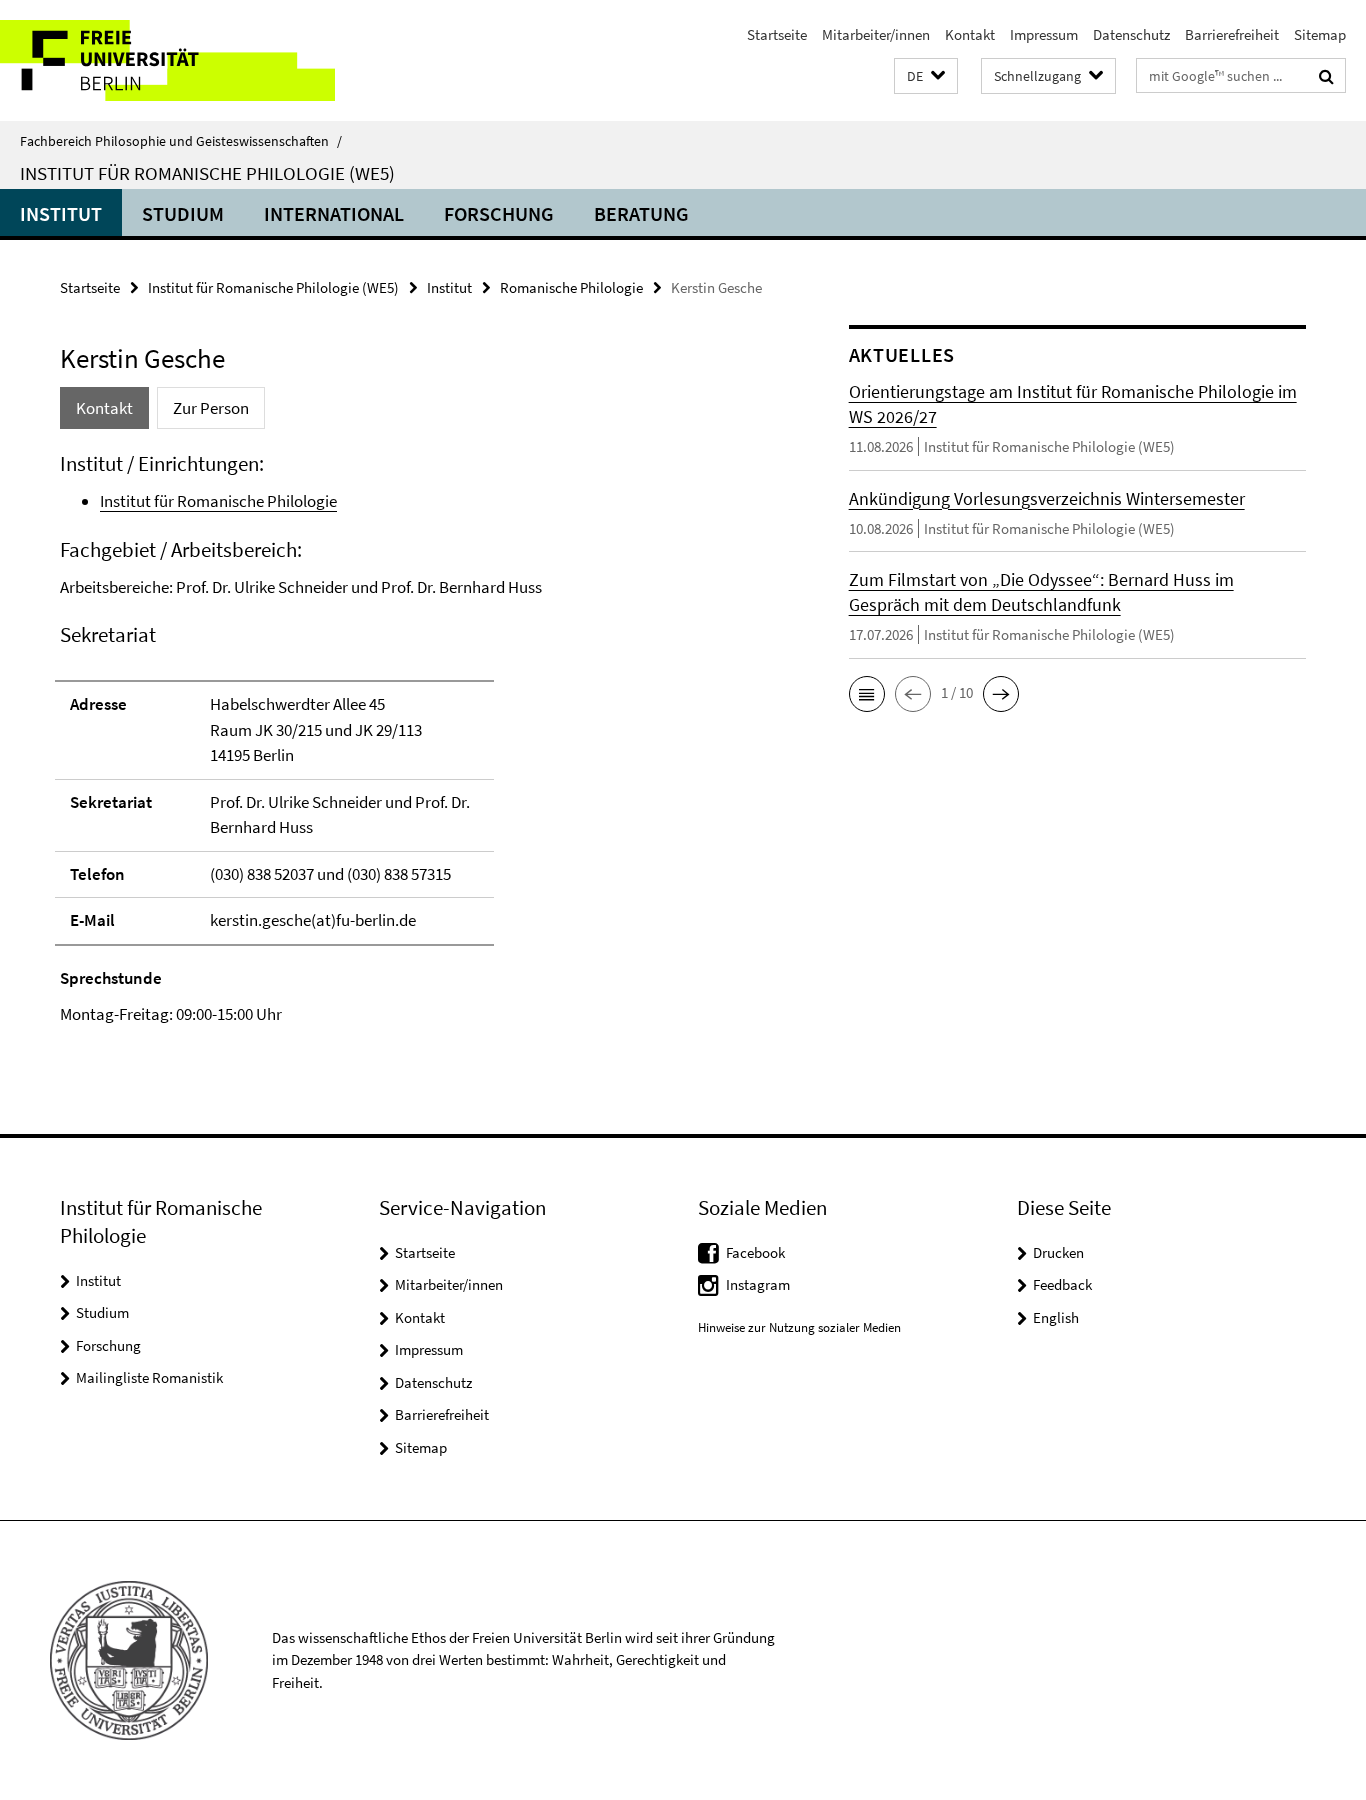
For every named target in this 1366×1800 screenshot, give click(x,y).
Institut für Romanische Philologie (218, 501)
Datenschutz (1131, 34)
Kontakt (970, 34)
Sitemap (1320, 34)
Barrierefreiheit (1232, 34)
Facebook (755, 1252)
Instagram (758, 1284)
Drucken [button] (1058, 1252)
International (334, 213)
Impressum (1044, 34)
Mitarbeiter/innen (876, 34)
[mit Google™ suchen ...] (1326, 76)
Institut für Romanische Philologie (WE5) (207, 173)
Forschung (499, 213)
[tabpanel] (417, 739)
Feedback (1062, 1284)
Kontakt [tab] (104, 408)
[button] (926, 76)
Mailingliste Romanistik (149, 1377)
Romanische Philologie (571, 287)
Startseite (777, 34)
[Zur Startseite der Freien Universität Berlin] (167, 60)
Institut (61, 213)
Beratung (641, 213)
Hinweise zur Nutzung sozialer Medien (799, 1327)
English (1056, 1317)
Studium (183, 213)
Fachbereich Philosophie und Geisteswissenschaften (181, 141)
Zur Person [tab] (211, 408)
